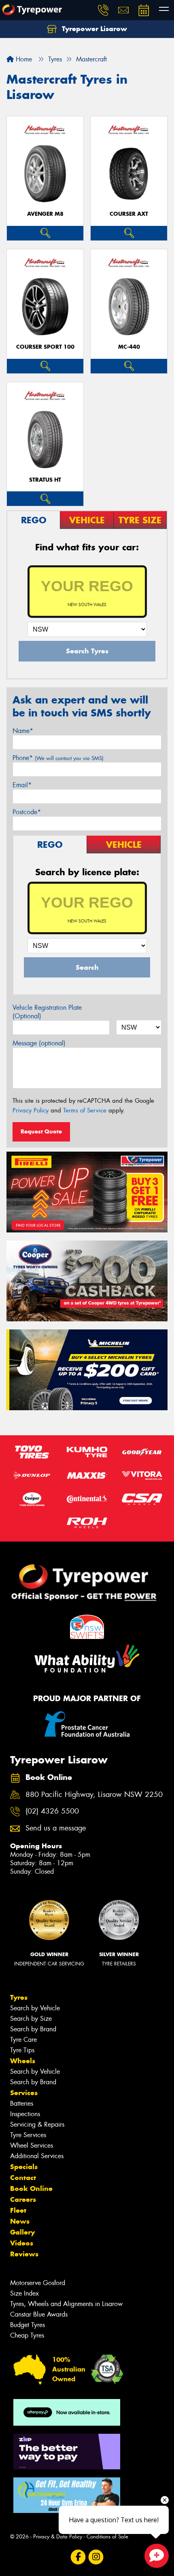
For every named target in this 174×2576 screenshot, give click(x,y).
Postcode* (27, 812)
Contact (23, 2178)
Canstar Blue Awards (39, 2314)
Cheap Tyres (27, 2335)
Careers (23, 2199)
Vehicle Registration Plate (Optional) (47, 1012)
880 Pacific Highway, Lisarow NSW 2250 (94, 1795)
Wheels (23, 2061)
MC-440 (129, 347)
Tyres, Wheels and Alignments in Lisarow (66, 2304)
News (20, 2221)
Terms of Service (85, 1110)
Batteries (22, 2103)
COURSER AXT (129, 214)
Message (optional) (39, 1043)
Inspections (25, 2114)
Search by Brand (33, 2029)
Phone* (58, 758)
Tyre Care (23, 2040)
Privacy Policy (31, 1110)
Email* (22, 785)
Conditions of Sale (107, 2537)
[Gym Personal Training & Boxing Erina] (67, 2495)
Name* (23, 731)
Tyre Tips (22, 2050)
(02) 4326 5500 (52, 1811)
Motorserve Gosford (38, 2283)
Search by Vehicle (35, 2008)
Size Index (24, 2293)
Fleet (18, 2210)
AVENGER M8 (45, 214)
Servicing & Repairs (37, 2124)
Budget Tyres (28, 2325)
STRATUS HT (45, 480)
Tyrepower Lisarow (93, 29)
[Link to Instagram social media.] (96, 2557)
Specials (24, 2167)
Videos (22, 2243)
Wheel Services (32, 2145)
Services (24, 2093)
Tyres (19, 1997)
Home (23, 59)
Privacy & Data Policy (58, 2537)
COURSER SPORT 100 (45, 347)
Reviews (24, 2254)
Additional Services (37, 2156)
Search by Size (31, 2019)
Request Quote (41, 1131)
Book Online (31, 2188)
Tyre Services (28, 2135)
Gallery (22, 2232)
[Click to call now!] (103, 10)
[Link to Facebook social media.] (78, 2557)
